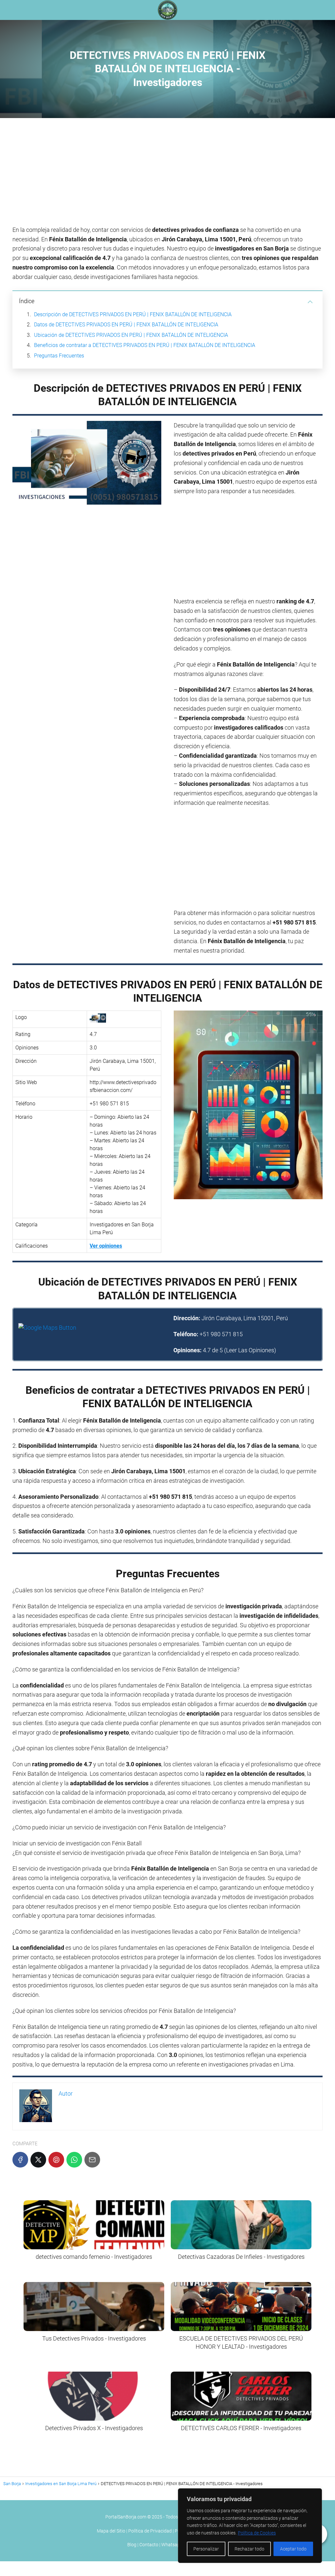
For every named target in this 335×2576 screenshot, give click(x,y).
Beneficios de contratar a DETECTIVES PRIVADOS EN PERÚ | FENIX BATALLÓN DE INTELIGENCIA (145, 345)
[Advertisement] (167, 174)
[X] (38, 2160)
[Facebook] (20, 2160)
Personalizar (206, 2549)
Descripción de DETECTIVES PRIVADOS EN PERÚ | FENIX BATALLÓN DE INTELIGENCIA (133, 314)
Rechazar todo (249, 2549)
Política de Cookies (257, 2533)
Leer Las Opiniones (250, 1350)
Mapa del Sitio (111, 2531)
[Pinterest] (56, 2160)
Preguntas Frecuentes (59, 356)
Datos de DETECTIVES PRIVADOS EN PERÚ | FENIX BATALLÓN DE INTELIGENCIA (126, 325)
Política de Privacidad (150, 2531)
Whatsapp (172, 2545)
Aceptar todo (293, 2549)
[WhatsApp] (74, 2160)
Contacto (149, 2545)
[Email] (92, 2160)
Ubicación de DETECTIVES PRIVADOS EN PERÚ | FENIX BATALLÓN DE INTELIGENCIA (131, 335)
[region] (250, 2526)
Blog (132, 2545)
